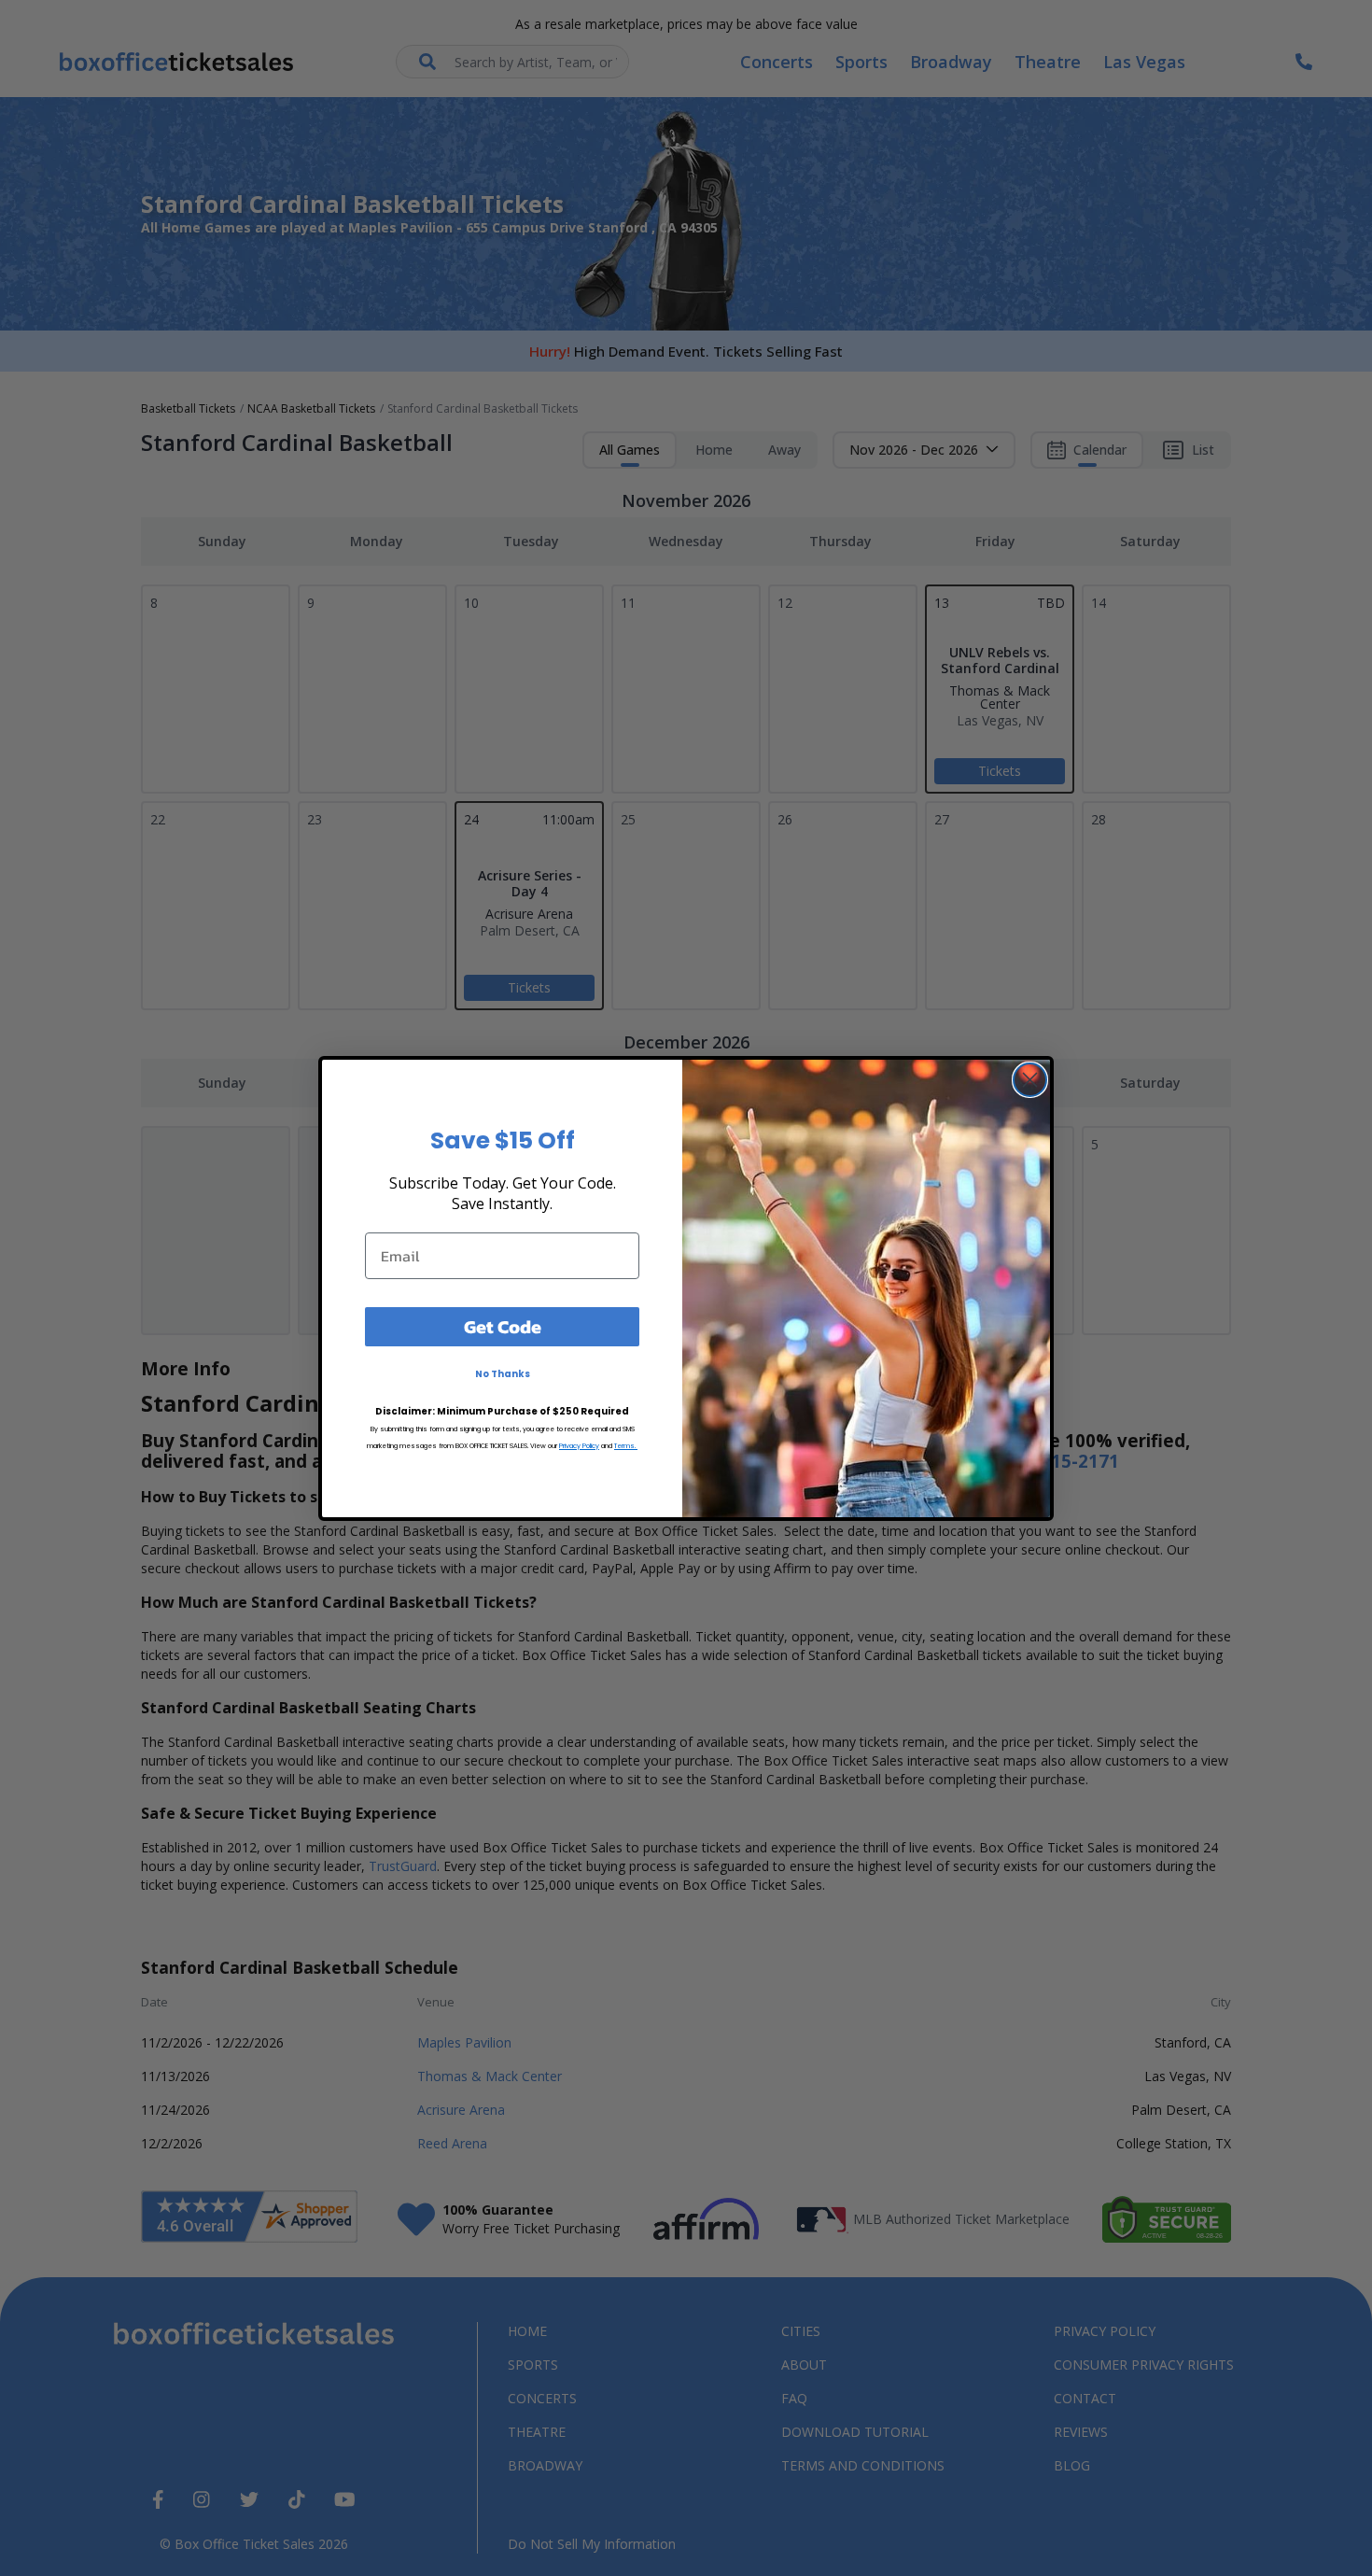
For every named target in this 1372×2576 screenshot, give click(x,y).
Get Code (503, 1327)
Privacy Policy (579, 1446)
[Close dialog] (1030, 1080)
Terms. (626, 1446)
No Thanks (503, 1374)
